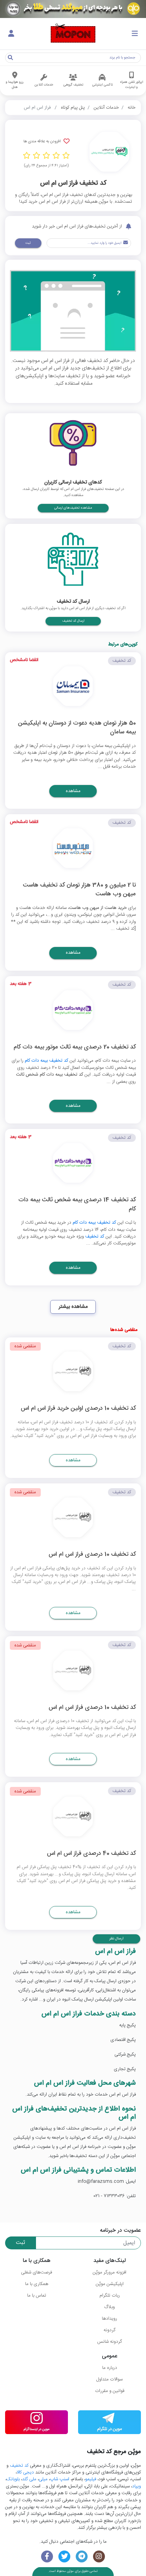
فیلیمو (91, 2479)
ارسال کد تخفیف (73, 621)
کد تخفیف (95, 1237)
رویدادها (109, 2319)
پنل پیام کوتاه (73, 108)
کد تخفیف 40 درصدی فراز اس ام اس (91, 1854)
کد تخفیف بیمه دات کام (47, 1061)
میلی (43, 2479)
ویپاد (136, 2486)
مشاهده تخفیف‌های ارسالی (73, 508)
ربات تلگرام (110, 2296)
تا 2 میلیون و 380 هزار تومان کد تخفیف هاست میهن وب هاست (79, 890)
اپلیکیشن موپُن (110, 2284)
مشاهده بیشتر (73, 1307)
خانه (132, 108)
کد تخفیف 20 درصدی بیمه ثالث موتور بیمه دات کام (75, 1048)
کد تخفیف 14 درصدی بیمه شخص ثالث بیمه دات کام (77, 1205)
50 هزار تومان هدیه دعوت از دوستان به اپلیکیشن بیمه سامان (77, 728)
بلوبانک (13, 2479)
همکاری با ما (37, 2284)
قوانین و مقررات (110, 2391)
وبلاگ (109, 2307)
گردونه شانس (109, 2342)
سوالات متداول (109, 2379)
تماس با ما (37, 2296)
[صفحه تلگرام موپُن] (82, 2556)
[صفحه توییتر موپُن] (64, 2556)
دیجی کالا (25, 2472)
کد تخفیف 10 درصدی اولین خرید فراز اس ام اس (78, 1409)
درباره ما (110, 2368)
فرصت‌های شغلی (36, 2272)
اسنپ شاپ (60, 2479)
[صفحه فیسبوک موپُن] (47, 2556)
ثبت (28, 243)
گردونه (109, 2330)
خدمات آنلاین (106, 108)
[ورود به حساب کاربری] (11, 34)
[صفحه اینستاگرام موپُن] (99, 2556)
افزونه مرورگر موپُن (109, 2272)
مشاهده (73, 791)
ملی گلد (29, 2479)
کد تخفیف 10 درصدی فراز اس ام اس (92, 1555)
